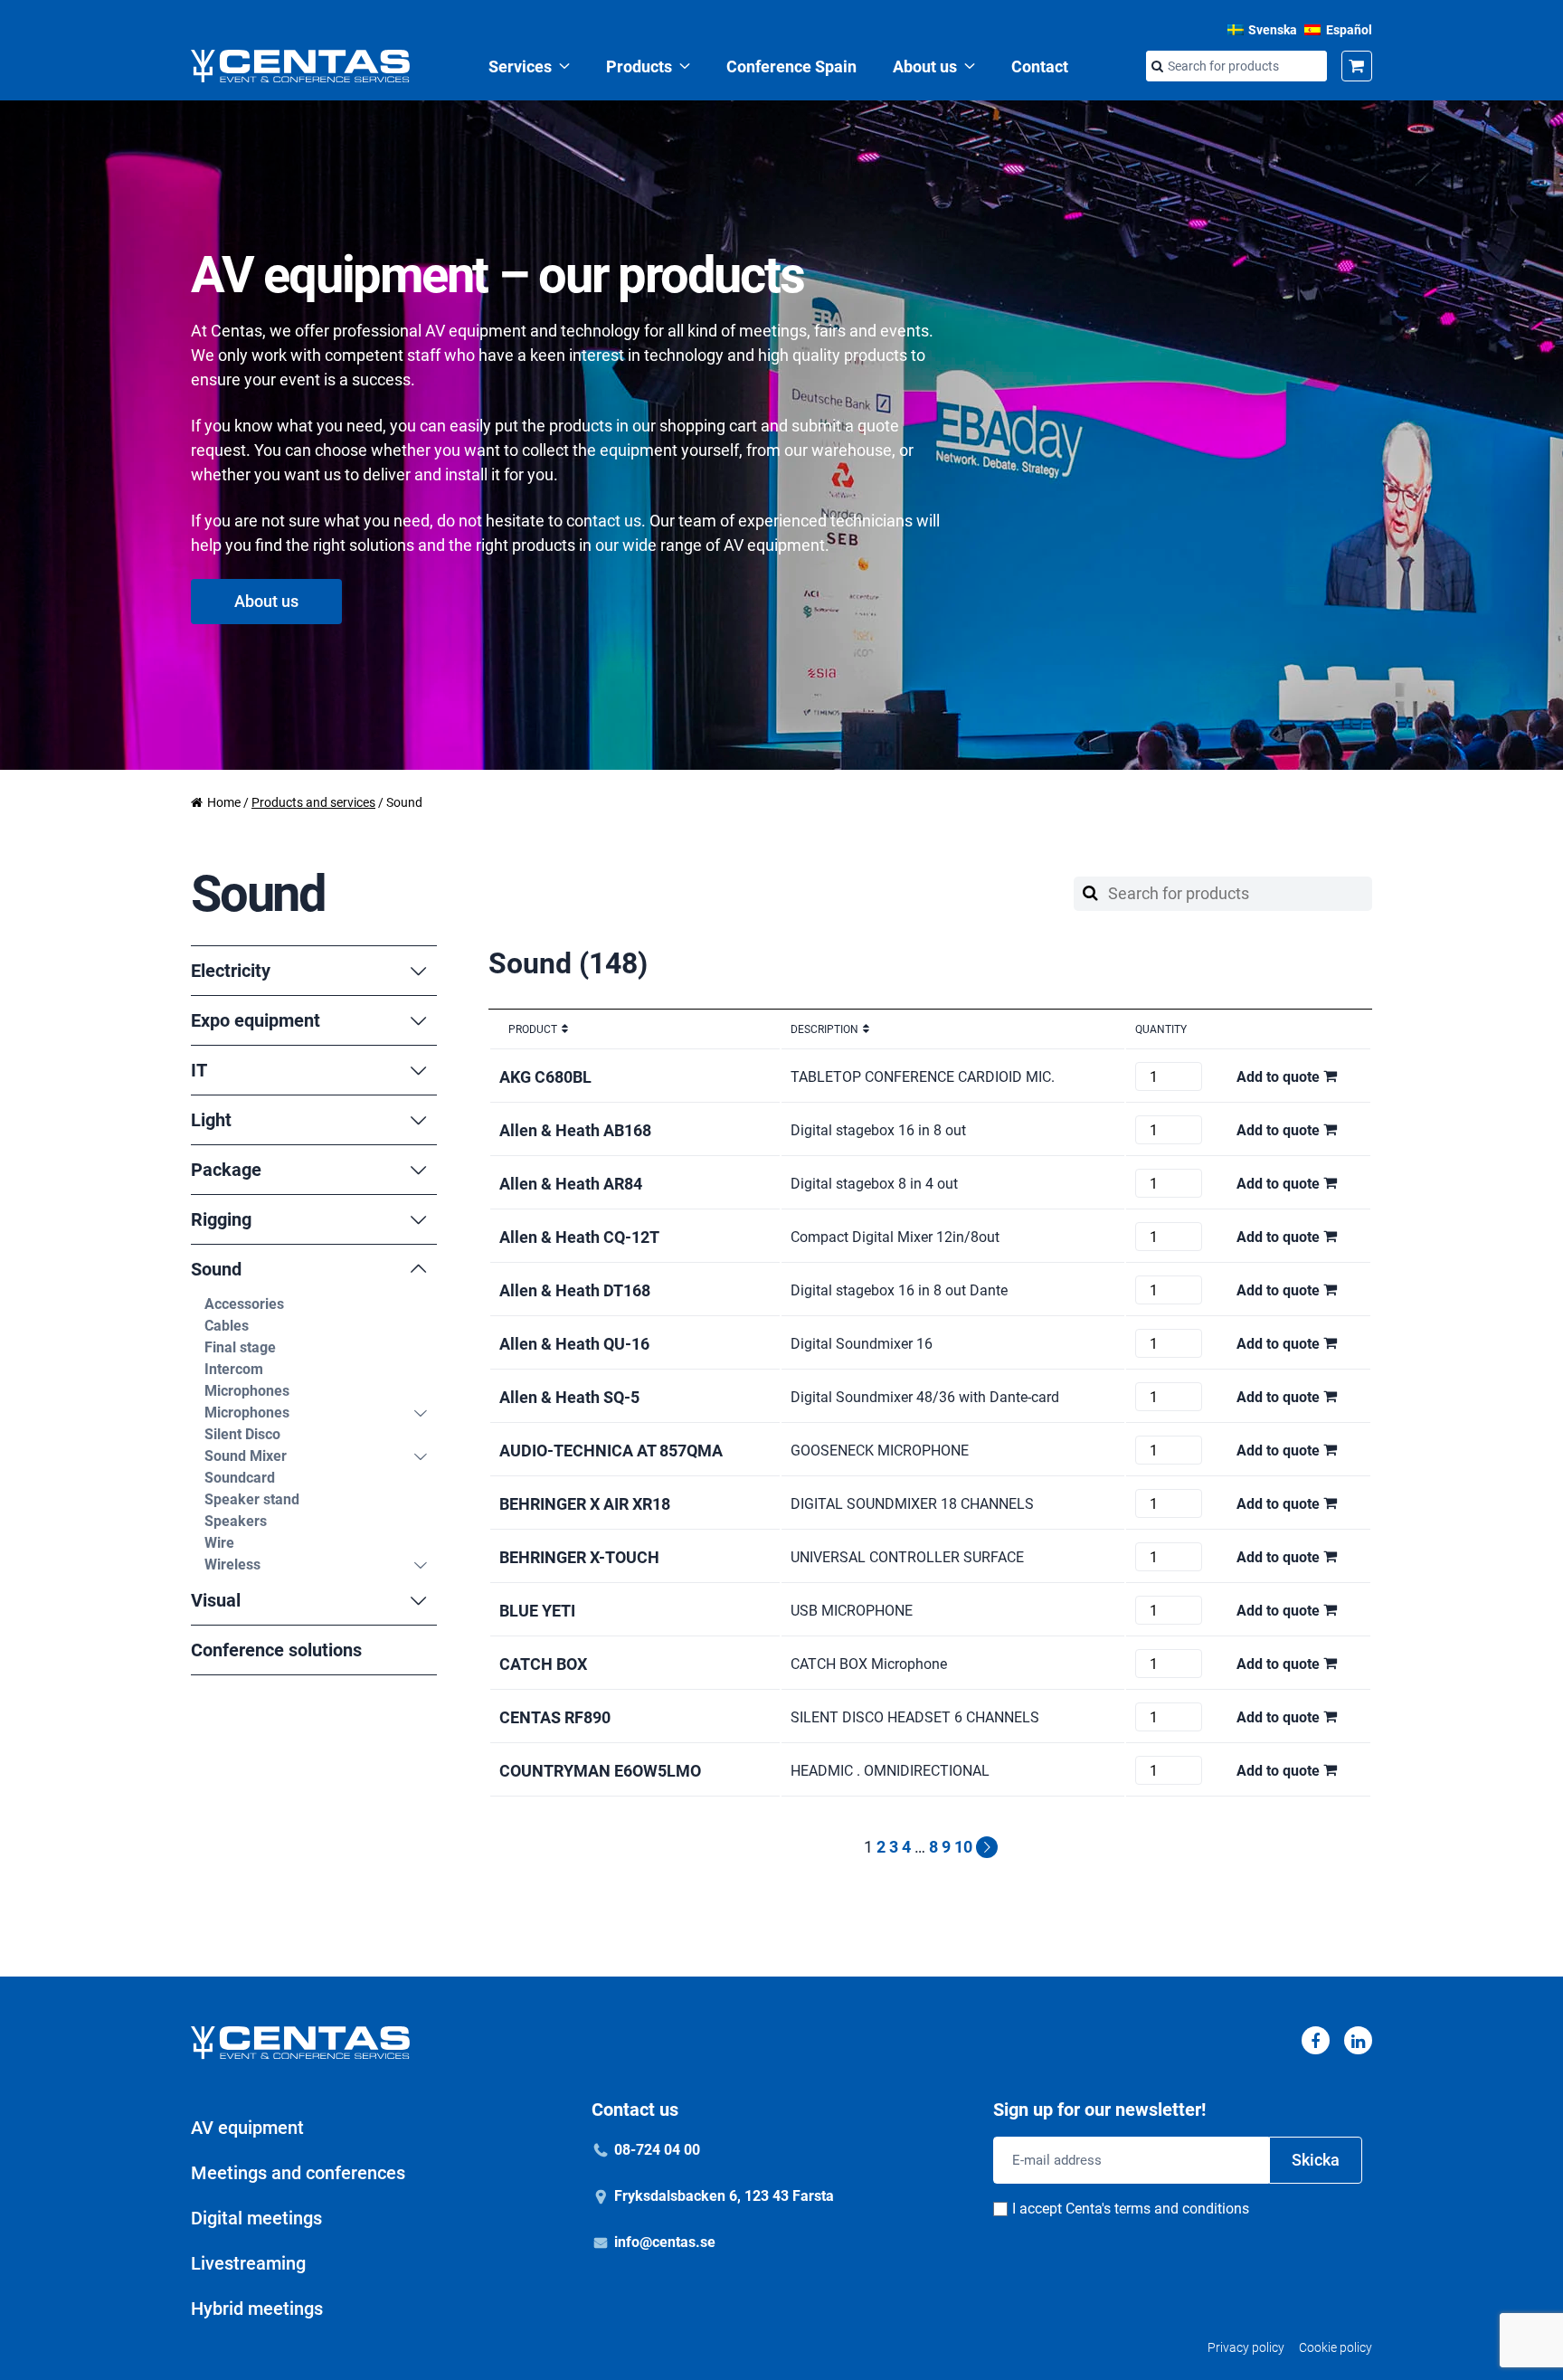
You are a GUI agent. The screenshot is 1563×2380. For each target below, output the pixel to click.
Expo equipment (256, 1020)
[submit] (1157, 67)
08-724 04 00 (657, 2150)
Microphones (247, 1391)
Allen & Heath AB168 (575, 1130)
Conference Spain (791, 66)
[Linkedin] (1358, 2040)
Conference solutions (276, 1650)
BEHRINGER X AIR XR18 (585, 1504)
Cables (227, 1326)
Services (520, 66)
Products (639, 66)
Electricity (231, 971)
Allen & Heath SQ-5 (569, 1397)
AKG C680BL (545, 1077)
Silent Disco (242, 1434)
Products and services (313, 802)
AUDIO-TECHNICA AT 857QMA (611, 1451)
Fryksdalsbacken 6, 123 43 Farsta (724, 2196)
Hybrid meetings (257, 2309)
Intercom (234, 1369)
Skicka (1316, 2160)
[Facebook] (1316, 2040)
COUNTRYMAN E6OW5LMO (600, 1771)
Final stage (240, 1347)
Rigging (221, 1219)
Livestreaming (248, 2263)
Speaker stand (252, 1499)
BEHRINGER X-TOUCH (579, 1557)
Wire (219, 1543)
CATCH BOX (543, 1664)
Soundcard (240, 1478)
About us (925, 66)
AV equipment (247, 2128)
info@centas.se (665, 2242)
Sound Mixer (246, 1456)
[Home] (300, 66)
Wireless (232, 1565)
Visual (216, 1600)
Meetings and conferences (298, 2173)
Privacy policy (1246, 2347)
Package (226, 1170)
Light (211, 1120)
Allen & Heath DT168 (575, 1290)
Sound (216, 1269)
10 (963, 1847)
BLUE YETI (537, 1611)
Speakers (236, 1521)
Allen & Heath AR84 (571, 1184)
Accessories (244, 1304)
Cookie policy (1336, 2347)
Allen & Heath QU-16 (574, 1344)
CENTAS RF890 (555, 1717)
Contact (1040, 66)
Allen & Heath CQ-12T (579, 1237)
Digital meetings (256, 2218)
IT (199, 1070)
